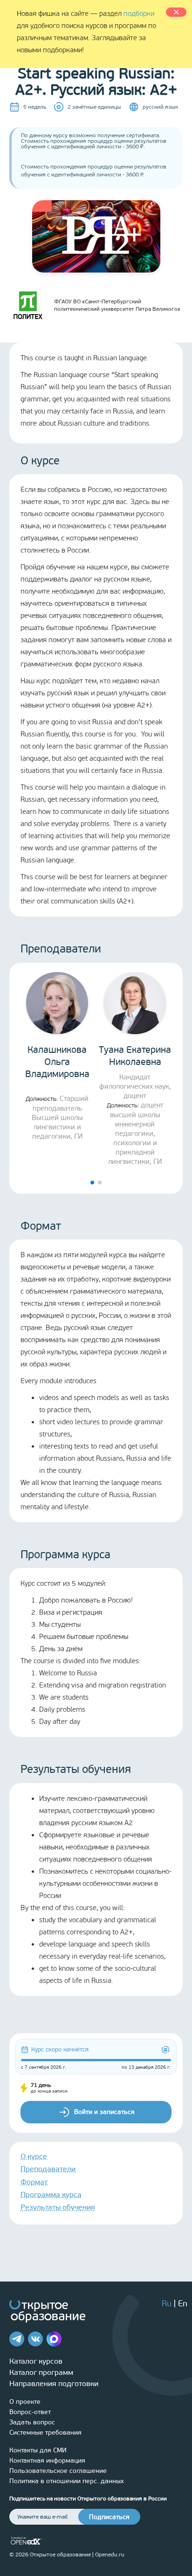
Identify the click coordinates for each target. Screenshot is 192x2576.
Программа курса (51, 2194)
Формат (34, 2182)
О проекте (25, 2402)
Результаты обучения (58, 2207)
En (183, 2303)
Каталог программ (41, 2372)
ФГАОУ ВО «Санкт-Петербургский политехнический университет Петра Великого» (117, 305)
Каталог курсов (36, 2361)
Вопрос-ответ (30, 2412)
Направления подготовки (54, 2383)
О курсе (34, 2156)
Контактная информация (47, 2460)
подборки (139, 14)
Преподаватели (48, 2169)
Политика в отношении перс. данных (67, 2481)
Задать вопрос (32, 2422)
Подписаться (109, 2517)
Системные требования (45, 2432)
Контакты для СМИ (38, 2450)
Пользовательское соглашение (58, 2471)
